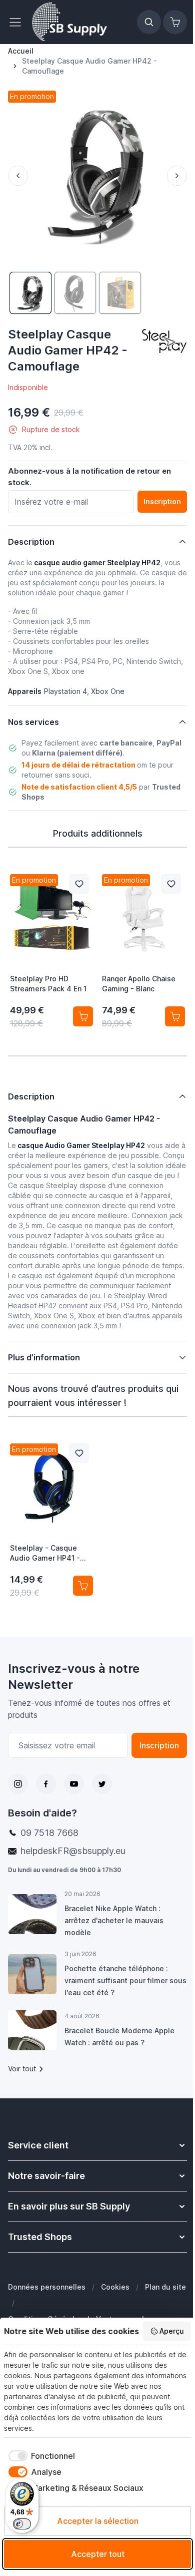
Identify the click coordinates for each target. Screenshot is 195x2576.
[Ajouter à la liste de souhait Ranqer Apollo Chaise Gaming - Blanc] (171, 884)
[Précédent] (18, 176)
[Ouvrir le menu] (18, 22)
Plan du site (28, 2307)
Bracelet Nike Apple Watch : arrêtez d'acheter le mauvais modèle (113, 1921)
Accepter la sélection (98, 2521)
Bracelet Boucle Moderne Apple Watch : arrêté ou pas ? (119, 2037)
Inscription (152, 1746)
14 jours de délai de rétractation (78, 765)
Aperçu (172, 2331)
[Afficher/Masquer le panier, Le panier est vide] (175, 22)
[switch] (22, 2524)
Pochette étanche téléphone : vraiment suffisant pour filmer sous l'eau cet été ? (116, 1981)
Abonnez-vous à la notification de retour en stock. (89, 477)
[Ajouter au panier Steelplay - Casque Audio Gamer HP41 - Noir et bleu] (79, 1586)
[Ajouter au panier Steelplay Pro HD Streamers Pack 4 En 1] (83, 1016)
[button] (164, 340)
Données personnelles (47, 2287)
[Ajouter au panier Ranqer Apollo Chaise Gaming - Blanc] (175, 1016)
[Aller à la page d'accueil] (69, 22)
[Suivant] (177, 176)
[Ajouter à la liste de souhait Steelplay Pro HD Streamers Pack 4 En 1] (79, 884)
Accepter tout (98, 2554)
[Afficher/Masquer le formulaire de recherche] (149, 22)
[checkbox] (39, 2456)
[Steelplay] (164, 340)
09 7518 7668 (49, 1833)
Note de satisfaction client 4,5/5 (79, 787)
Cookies (115, 2287)
